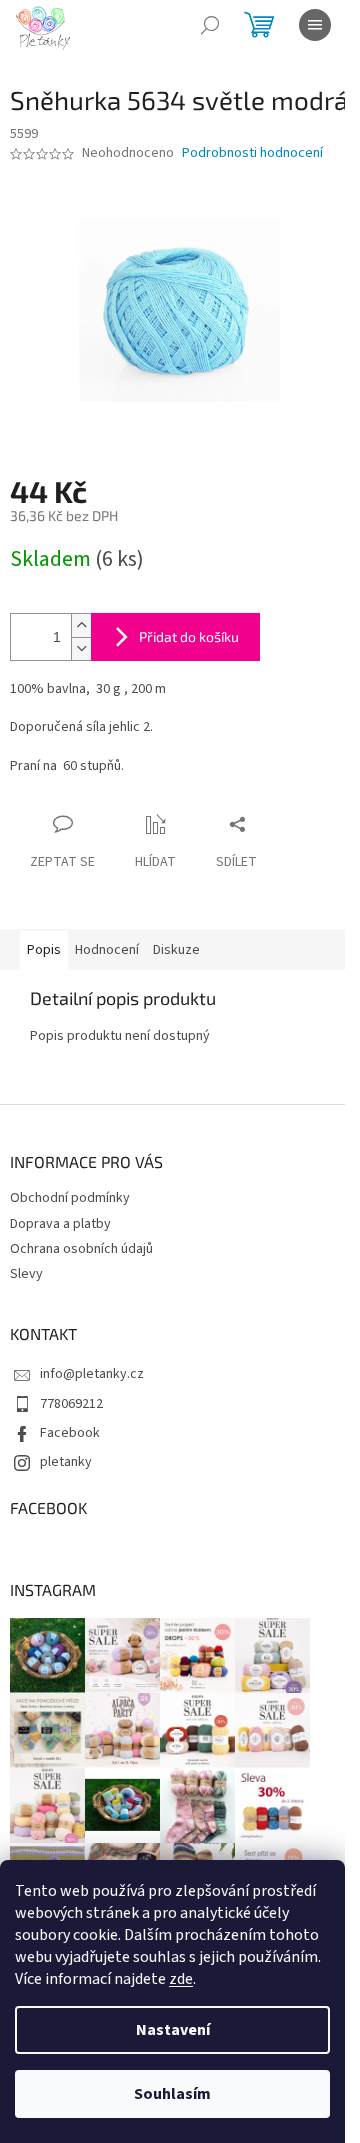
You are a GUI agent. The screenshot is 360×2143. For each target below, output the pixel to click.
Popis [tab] (44, 950)
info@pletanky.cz (92, 1374)
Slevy (26, 1274)
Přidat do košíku (189, 636)
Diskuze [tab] (176, 950)
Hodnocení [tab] (107, 950)
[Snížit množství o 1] (81, 648)
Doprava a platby (60, 1224)
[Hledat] (210, 25)
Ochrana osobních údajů (81, 1249)
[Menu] (315, 25)
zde (181, 1979)
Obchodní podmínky (70, 1198)
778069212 (71, 1404)
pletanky (66, 1462)
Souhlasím (172, 2094)
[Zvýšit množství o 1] (81, 625)
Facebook (70, 1433)
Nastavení (173, 2030)
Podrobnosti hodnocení (252, 153)
